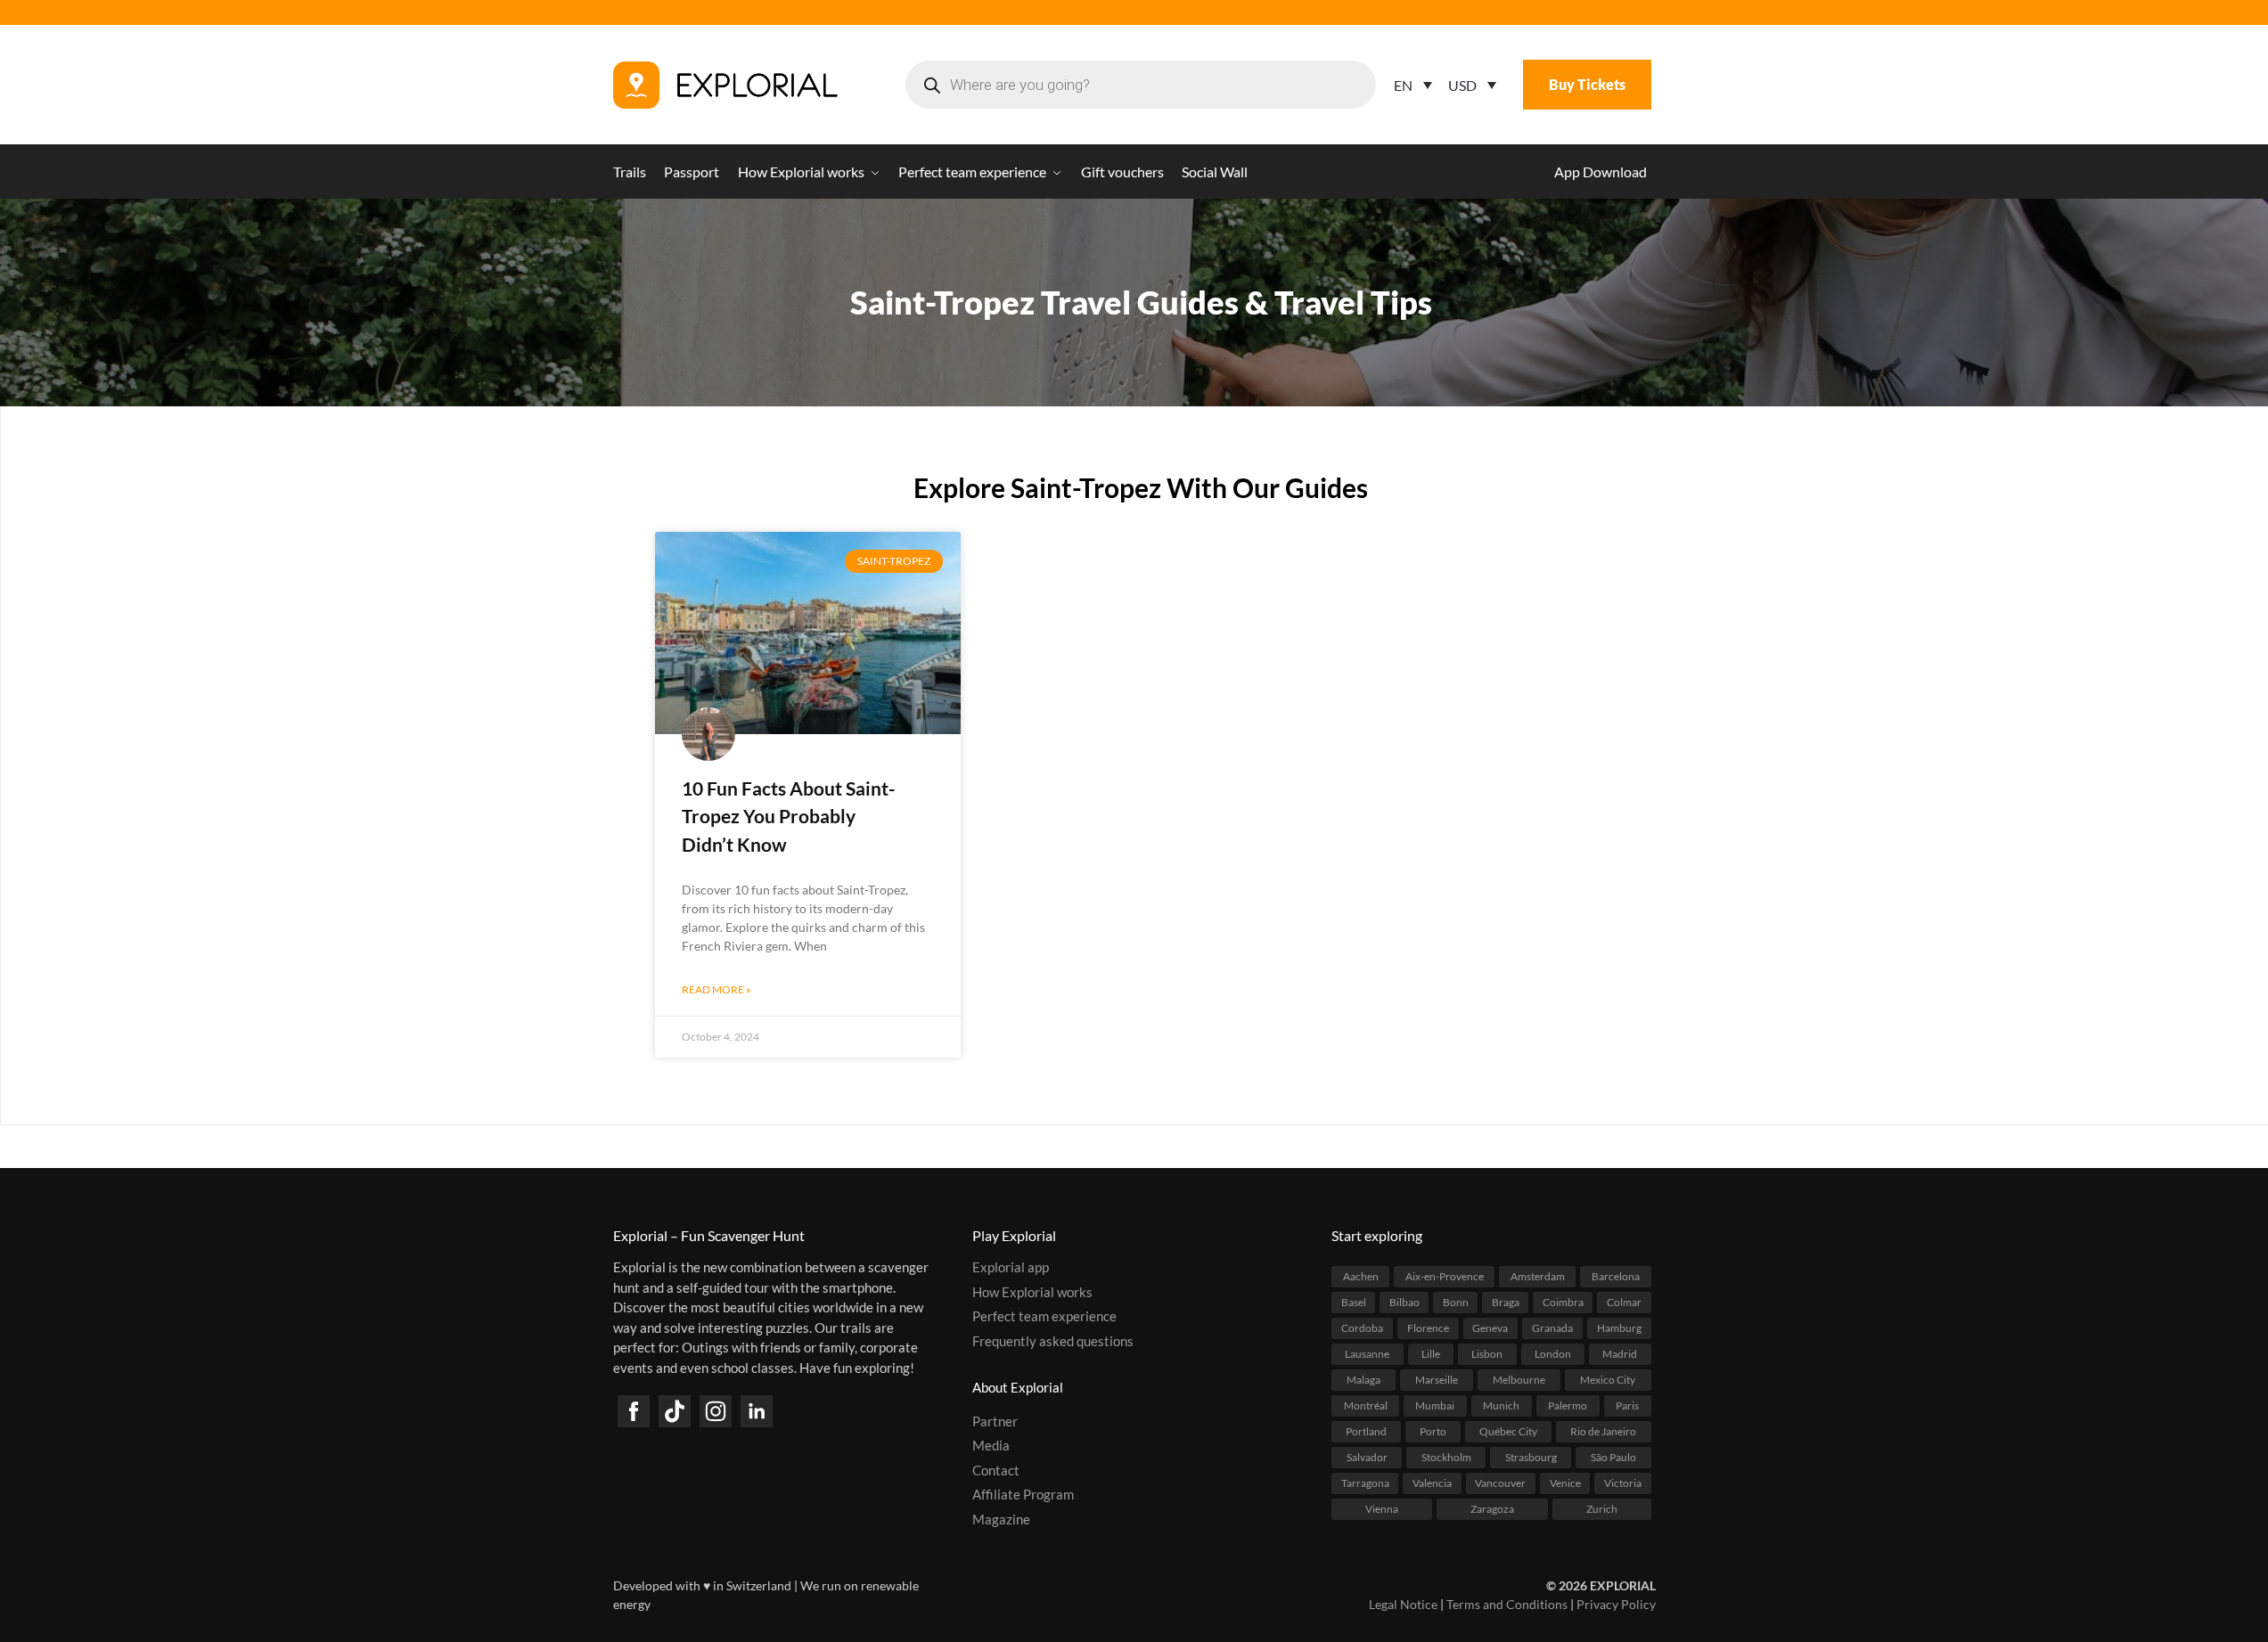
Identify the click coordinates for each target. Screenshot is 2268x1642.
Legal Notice (1403, 1604)
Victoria (1623, 1483)
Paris (1627, 1405)
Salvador (1367, 1457)
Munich (1501, 1405)
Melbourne (1519, 1380)
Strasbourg (1531, 1457)
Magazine (1001, 1519)
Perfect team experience (1044, 1316)
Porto (1433, 1431)
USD (1462, 85)
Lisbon (1487, 1354)
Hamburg (1619, 1328)
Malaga (1363, 1380)
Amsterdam (1538, 1276)
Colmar (1624, 1302)
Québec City (1508, 1431)
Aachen (1361, 1276)
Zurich (1602, 1509)
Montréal (1366, 1405)
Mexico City (1608, 1380)
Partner (995, 1421)
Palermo (1568, 1405)
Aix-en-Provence (1445, 1276)
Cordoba (1362, 1328)
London (1553, 1354)
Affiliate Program (1023, 1494)
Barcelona (1616, 1276)
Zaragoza (1492, 1509)
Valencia (1432, 1483)
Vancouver (1500, 1483)
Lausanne (1367, 1354)
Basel (1354, 1302)
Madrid (1620, 1354)
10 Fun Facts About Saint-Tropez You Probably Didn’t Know (789, 816)
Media (991, 1445)
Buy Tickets (1587, 84)
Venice (1565, 1483)
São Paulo (1613, 1457)
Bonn (1456, 1302)
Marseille (1437, 1380)
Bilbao (1404, 1302)
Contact (996, 1470)
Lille (1431, 1354)
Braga (1506, 1302)
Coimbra (1563, 1302)
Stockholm (1446, 1457)
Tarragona (1365, 1483)
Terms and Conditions (1507, 1604)
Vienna (1382, 1509)
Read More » (716, 989)
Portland (1366, 1431)
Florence (1428, 1328)
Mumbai (1435, 1405)
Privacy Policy (1616, 1604)
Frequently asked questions (1053, 1341)
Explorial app (1011, 1267)
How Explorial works (1032, 1292)
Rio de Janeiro (1603, 1431)
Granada (1552, 1328)
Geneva (1490, 1328)
